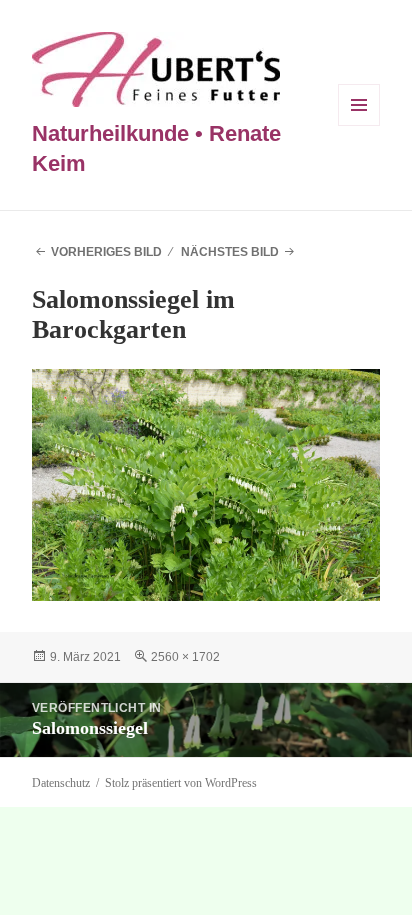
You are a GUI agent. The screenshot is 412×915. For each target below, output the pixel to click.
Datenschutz (61, 783)
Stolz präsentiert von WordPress (181, 783)
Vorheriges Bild (106, 252)
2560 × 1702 (185, 657)
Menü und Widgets (359, 125)
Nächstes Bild (230, 252)
